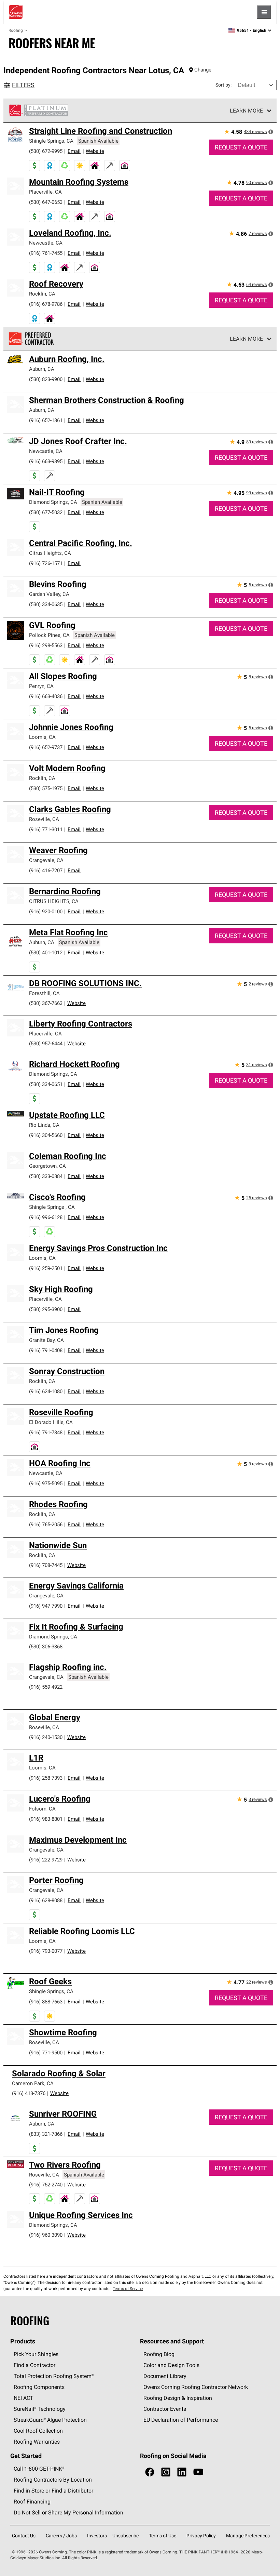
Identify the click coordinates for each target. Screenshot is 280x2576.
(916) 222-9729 (46, 1860)
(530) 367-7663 (46, 1003)
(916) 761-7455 (46, 253)
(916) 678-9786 (46, 304)
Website (95, 151)
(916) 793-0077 (46, 1951)
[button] (271, 132)
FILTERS (23, 85)
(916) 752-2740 (46, 2185)
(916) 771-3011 (46, 829)
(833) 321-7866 (46, 2134)
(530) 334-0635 (46, 604)
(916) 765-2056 (46, 1524)
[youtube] (198, 2472)
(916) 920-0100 (46, 911)
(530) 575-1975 (46, 788)
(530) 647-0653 (46, 202)
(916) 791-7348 (46, 1432)
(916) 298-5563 (46, 645)
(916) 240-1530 (46, 1737)
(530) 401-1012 (46, 952)
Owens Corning (16, 12)
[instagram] (166, 2472)
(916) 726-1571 (46, 563)
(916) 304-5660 (46, 1135)
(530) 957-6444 (46, 1043)
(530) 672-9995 (46, 151)
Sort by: (223, 85)
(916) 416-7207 (46, 870)
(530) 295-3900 (46, 1309)
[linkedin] (182, 2472)
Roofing (16, 30)
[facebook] (150, 2472)
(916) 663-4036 (46, 696)
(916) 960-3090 (46, 2235)
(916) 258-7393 (46, 1778)
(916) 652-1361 (46, 420)
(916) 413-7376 (29, 2093)
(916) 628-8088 (46, 1900)
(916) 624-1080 (46, 1391)
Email (74, 151)
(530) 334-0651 (46, 1084)
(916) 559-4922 (46, 1687)
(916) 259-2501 (46, 1268)
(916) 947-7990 (46, 1606)
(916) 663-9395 (46, 461)
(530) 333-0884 (46, 1176)
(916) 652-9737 (46, 747)
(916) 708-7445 (46, 1565)
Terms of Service (128, 2289)
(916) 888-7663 (46, 2002)
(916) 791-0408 (46, 1350)
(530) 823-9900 (46, 379)
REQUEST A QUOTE (241, 147)
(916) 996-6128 (46, 1217)
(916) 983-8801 (46, 1819)
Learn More (246, 110)
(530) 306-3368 (46, 1646)
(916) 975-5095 (46, 1483)
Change (203, 70)
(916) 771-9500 (46, 2052)
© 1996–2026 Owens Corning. (40, 2552)
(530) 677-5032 (46, 512)
